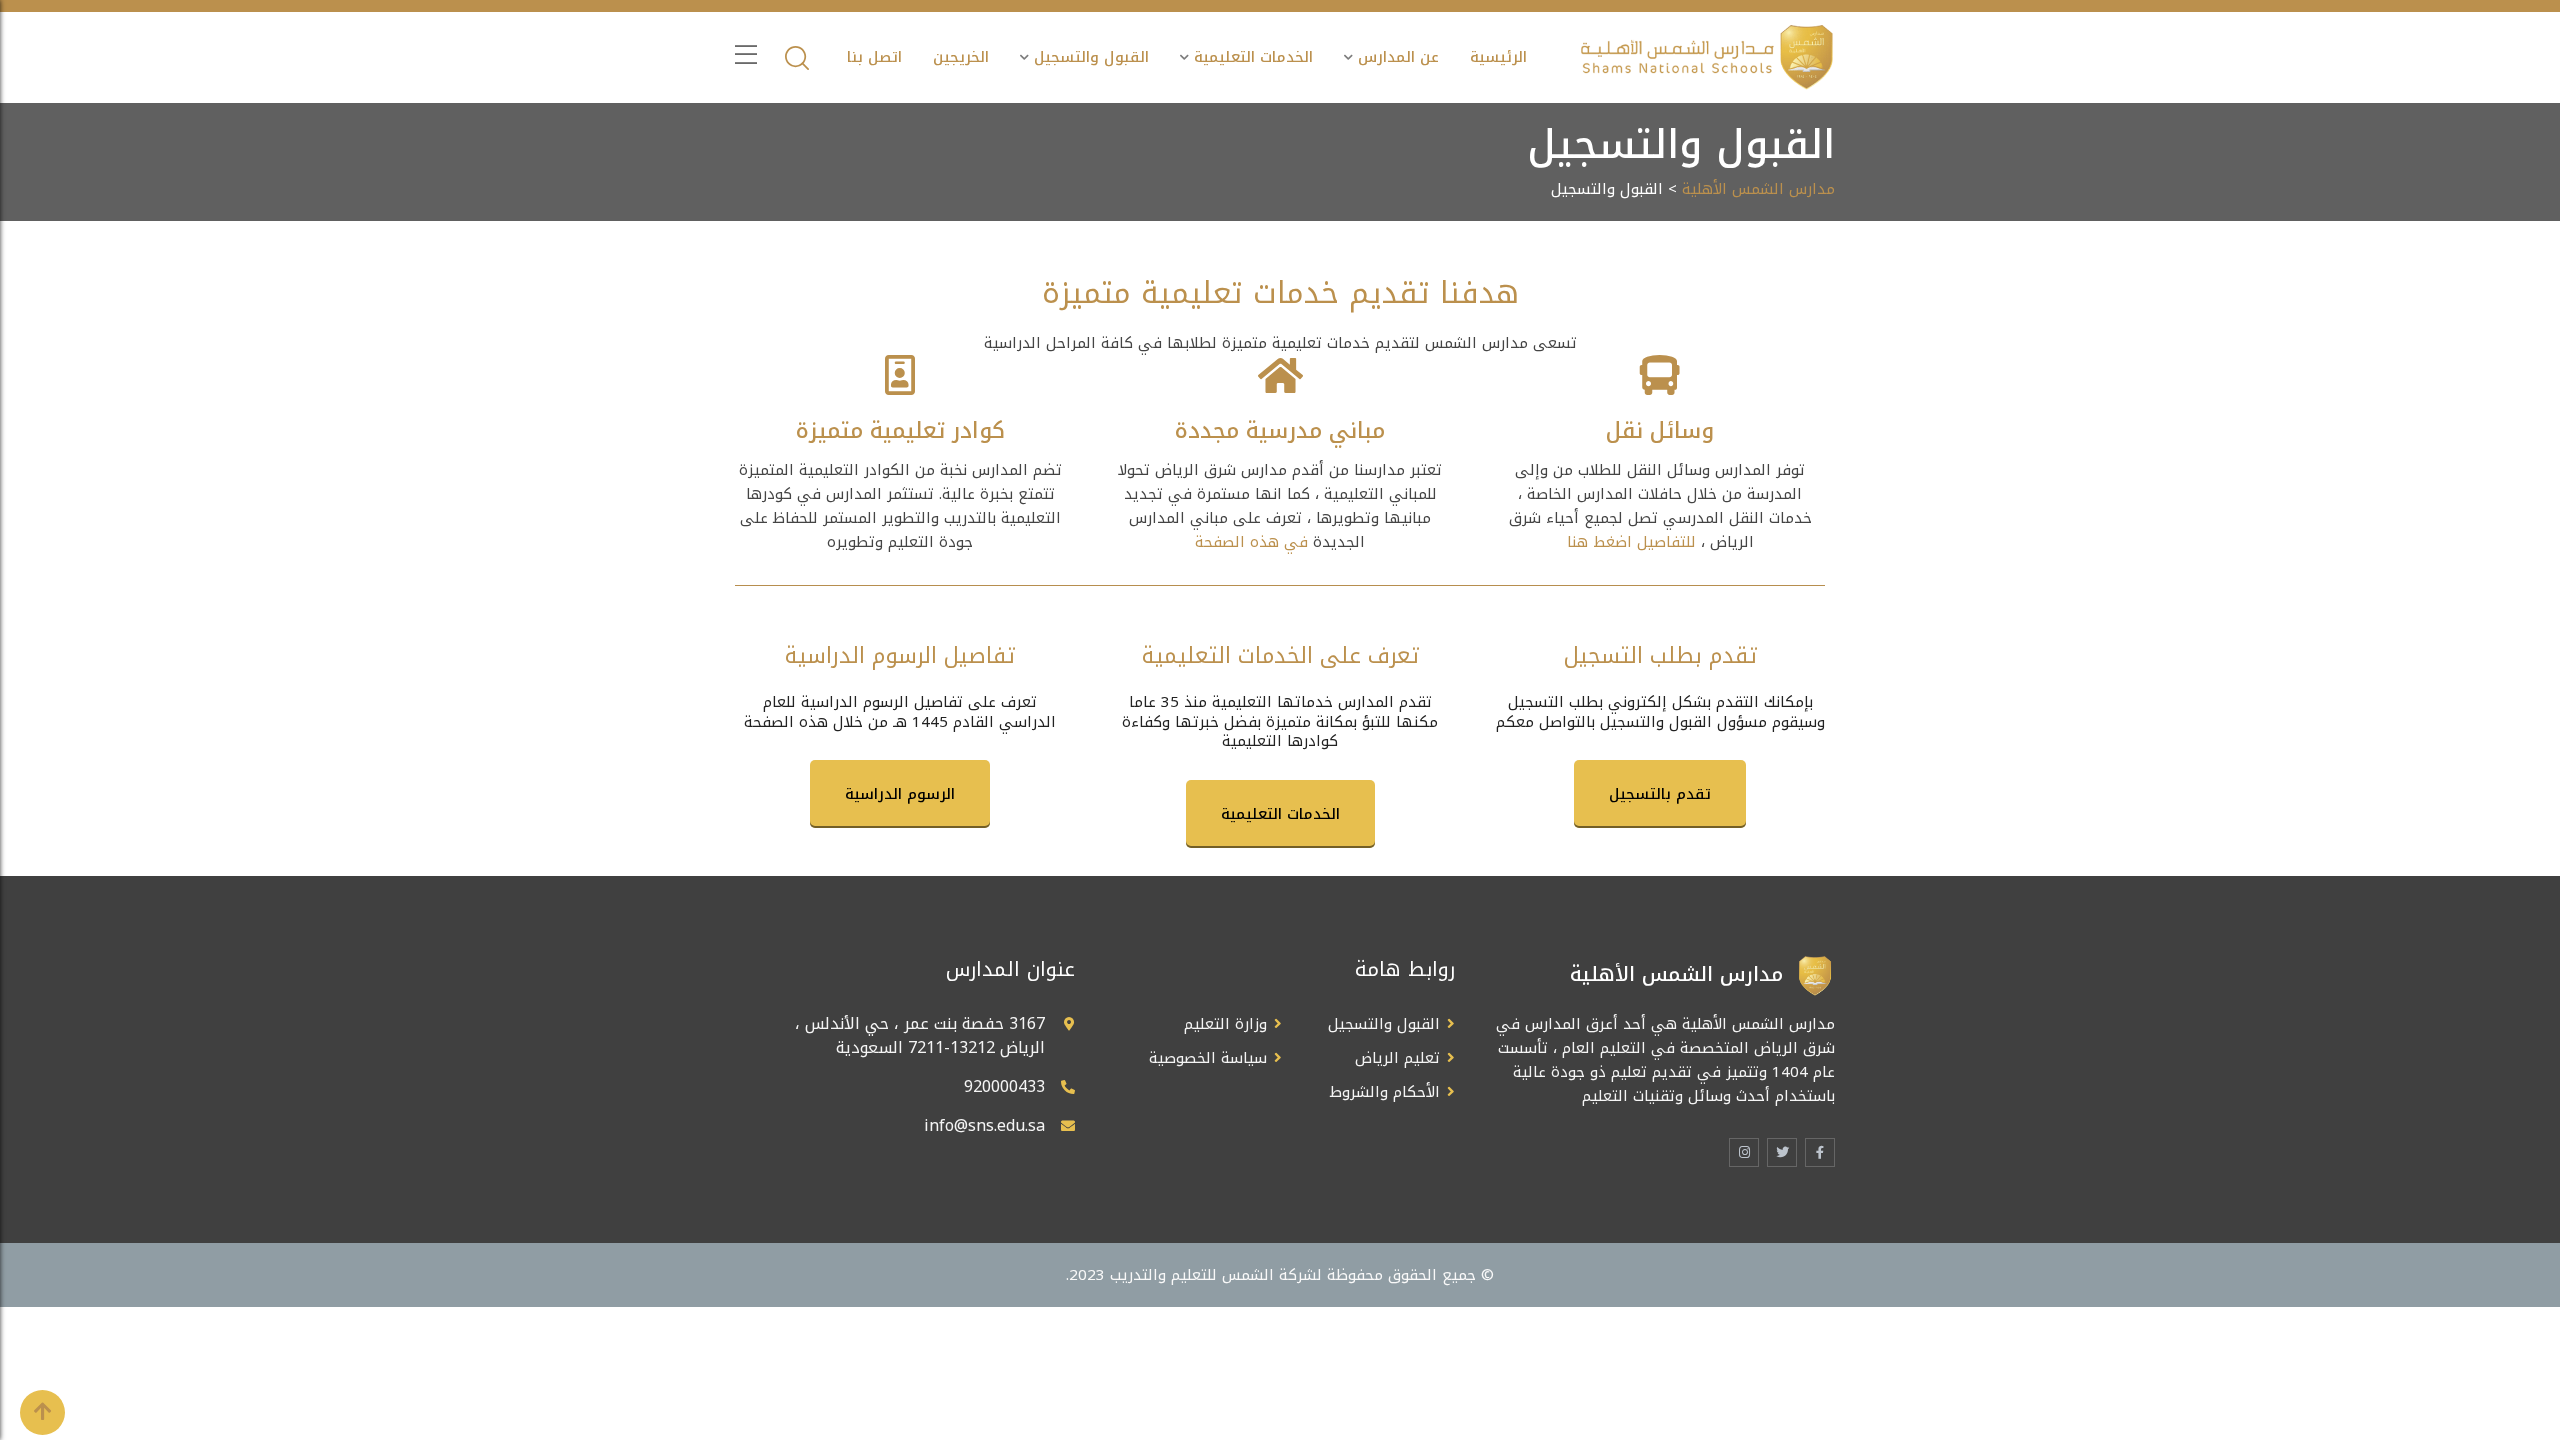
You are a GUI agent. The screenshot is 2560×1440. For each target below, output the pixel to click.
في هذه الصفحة (1251, 542)
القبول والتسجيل (1091, 57)
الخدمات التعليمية (1253, 57)
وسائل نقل (1660, 431)
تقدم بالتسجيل (1660, 794)
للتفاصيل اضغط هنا (1631, 542)
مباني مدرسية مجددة (1280, 431)
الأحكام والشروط (1385, 1092)
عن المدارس (1398, 57)
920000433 (1004, 1086)
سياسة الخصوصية (1208, 1058)
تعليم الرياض (1397, 1058)
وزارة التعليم (1225, 1024)
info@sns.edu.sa (984, 1125)
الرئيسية (1498, 57)
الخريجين (961, 57)
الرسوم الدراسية (900, 794)
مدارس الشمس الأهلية (1758, 189)
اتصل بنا (874, 57)
